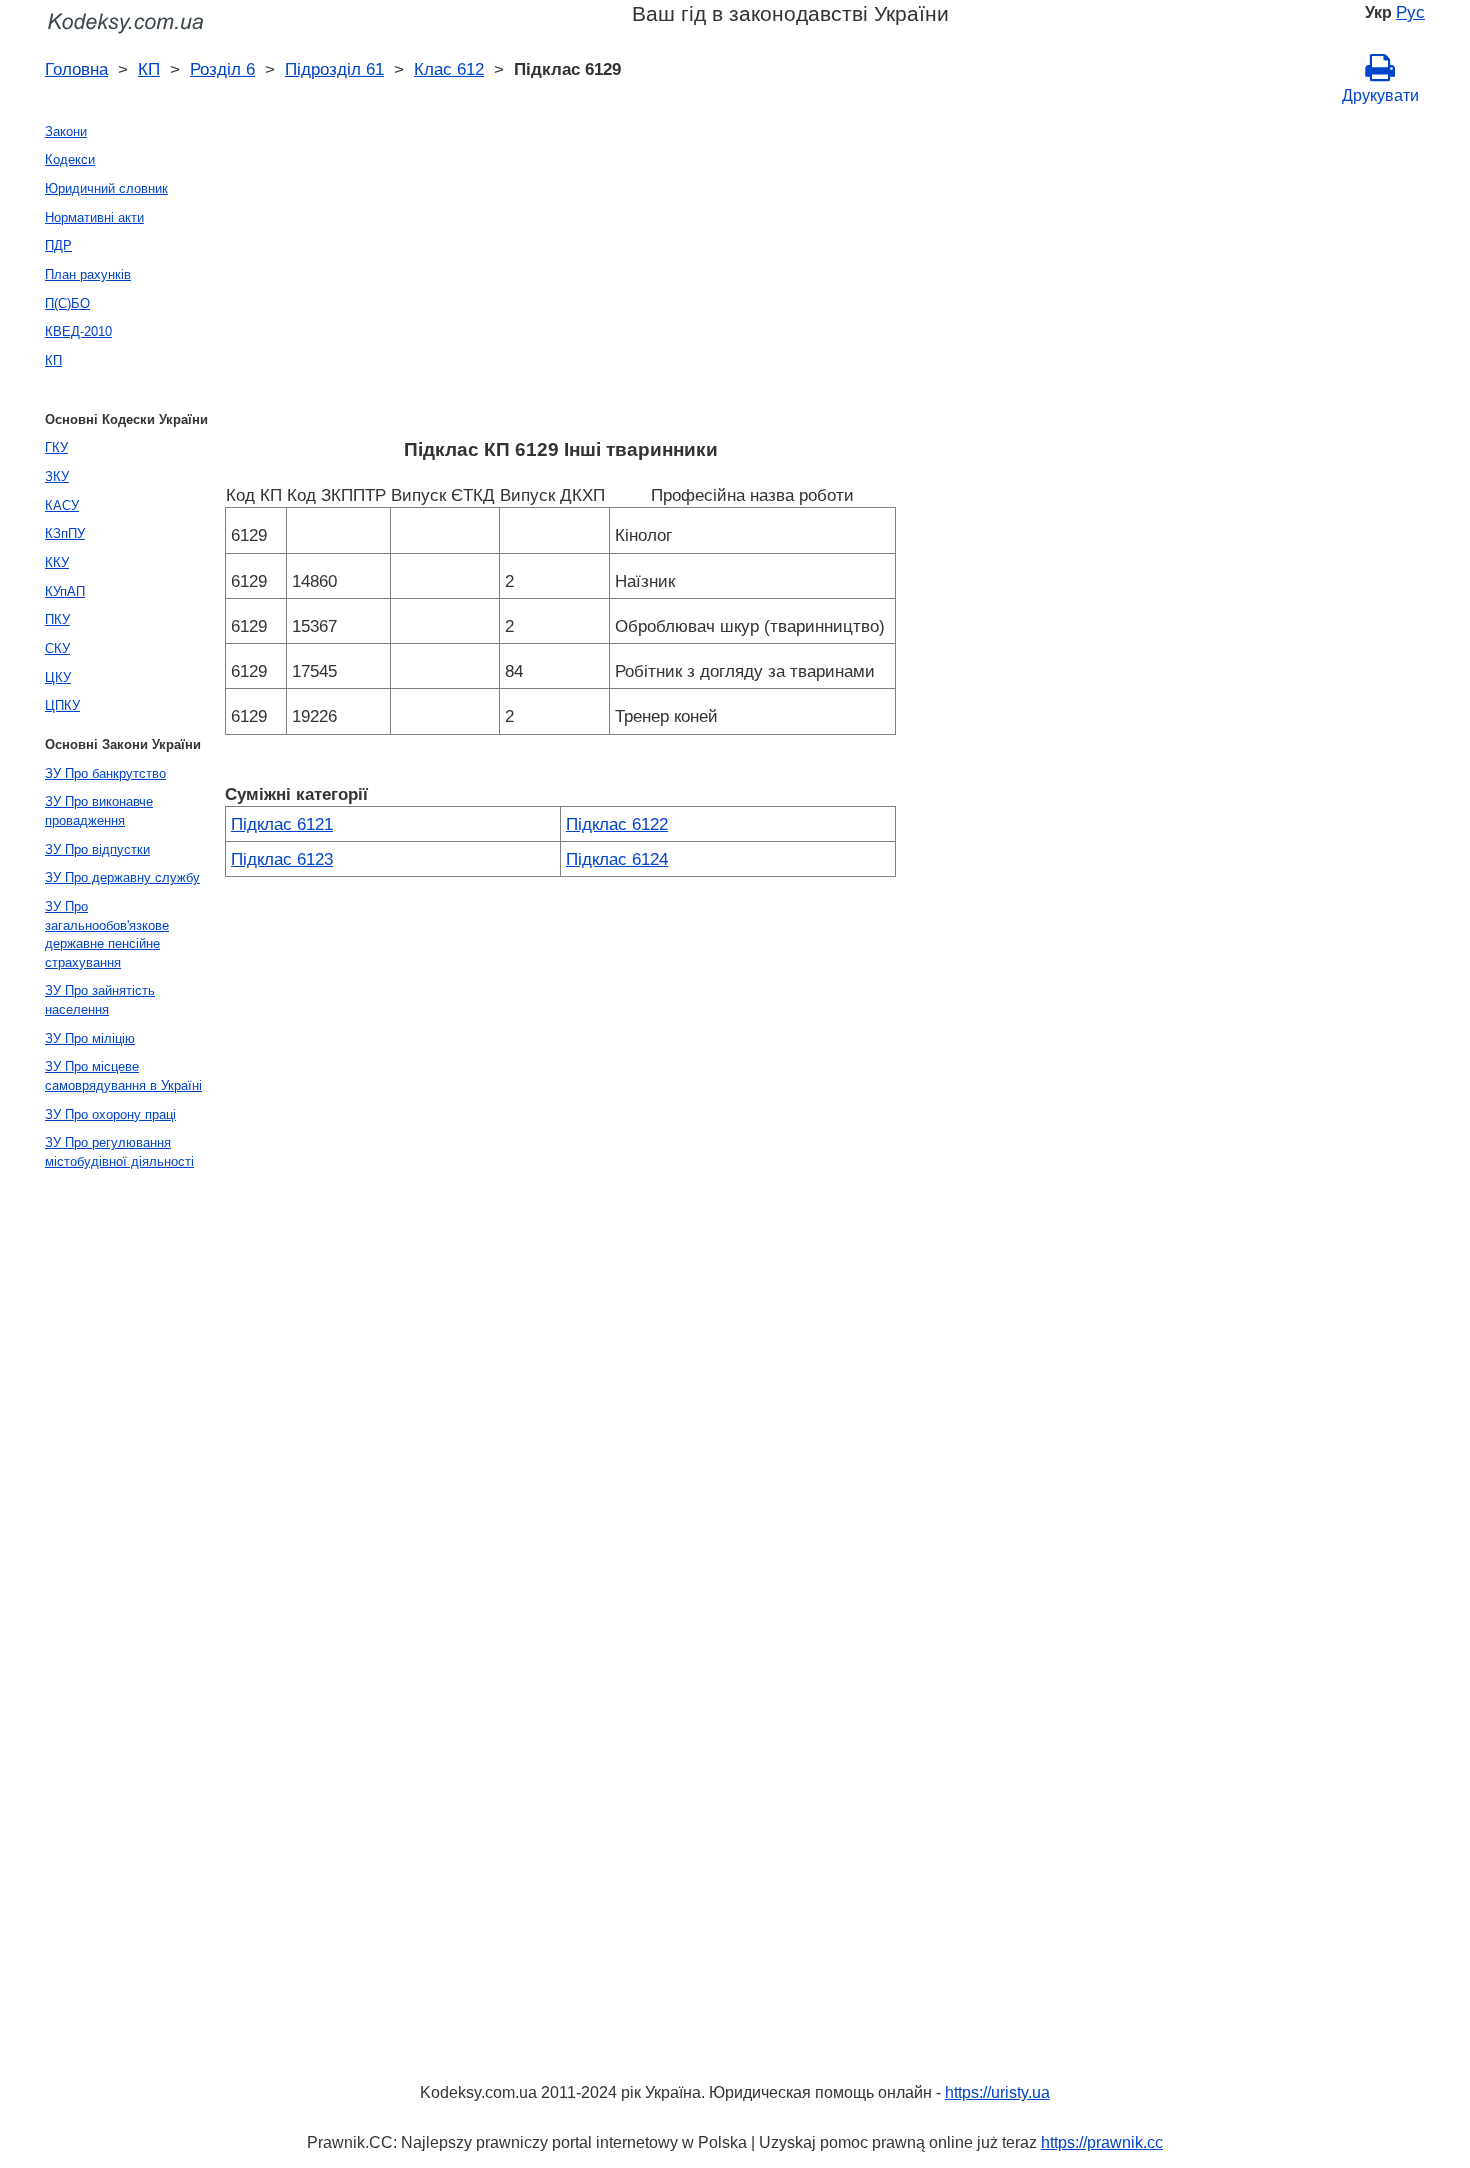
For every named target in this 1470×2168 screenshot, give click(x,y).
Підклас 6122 (617, 824)
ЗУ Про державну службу (122, 877)
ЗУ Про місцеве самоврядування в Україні (123, 1076)
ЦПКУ (62, 705)
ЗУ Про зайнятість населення (100, 1000)
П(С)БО (67, 303)
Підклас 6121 (282, 824)
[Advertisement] (560, 277)
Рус (1410, 12)
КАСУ (62, 505)
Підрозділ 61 (334, 69)
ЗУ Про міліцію (90, 1038)
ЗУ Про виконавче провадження (99, 811)
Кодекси (70, 159)
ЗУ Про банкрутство (105, 773)
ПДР (58, 245)
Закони (66, 131)
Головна (76, 69)
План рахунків (88, 274)
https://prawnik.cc (1102, 2142)
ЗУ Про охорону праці (110, 1114)
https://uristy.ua (997, 2092)
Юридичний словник (106, 188)
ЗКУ (57, 476)
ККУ (57, 562)
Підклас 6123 (282, 859)
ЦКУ (58, 677)
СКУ (57, 648)
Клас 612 (449, 69)
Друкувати (1380, 95)
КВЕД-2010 (78, 331)
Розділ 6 (222, 69)
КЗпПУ (65, 533)
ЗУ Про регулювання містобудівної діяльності (119, 1152)
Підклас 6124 (617, 859)
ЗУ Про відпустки (97, 849)
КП (149, 69)
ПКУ (57, 619)
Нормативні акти (94, 217)
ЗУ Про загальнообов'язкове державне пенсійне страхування (107, 934)
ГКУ (56, 447)
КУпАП (65, 591)
